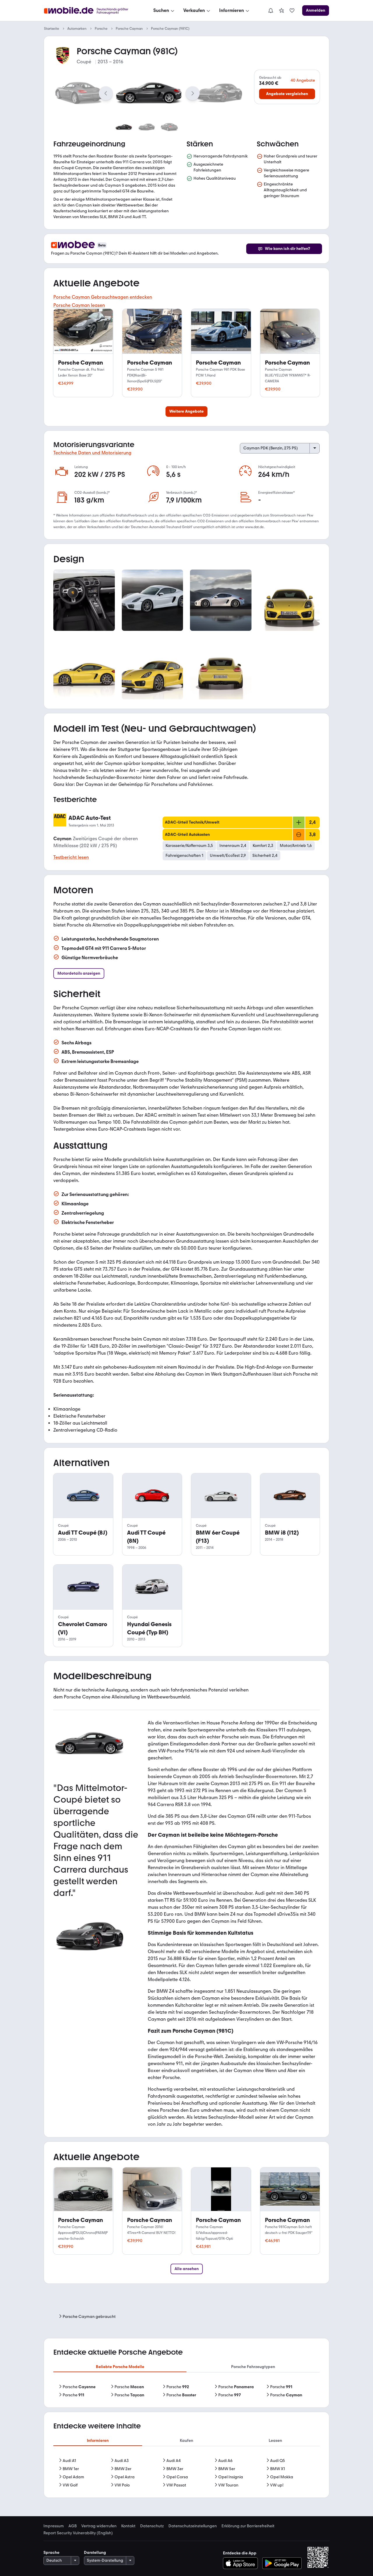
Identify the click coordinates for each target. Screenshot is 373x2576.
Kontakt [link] (128, 2526)
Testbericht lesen (71, 857)
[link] (281, 10)
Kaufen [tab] (186, 2441)
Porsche (101, 29)
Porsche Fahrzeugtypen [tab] (253, 2367)
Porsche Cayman (129, 29)
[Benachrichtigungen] (270, 10)
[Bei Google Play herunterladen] (282, 2563)
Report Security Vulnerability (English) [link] (78, 2533)
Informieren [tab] (98, 2441)
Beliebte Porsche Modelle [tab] (120, 2367)
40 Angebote (303, 80)
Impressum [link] (54, 2526)
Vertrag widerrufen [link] (99, 2526)
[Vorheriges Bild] (106, 93)
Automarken (77, 29)
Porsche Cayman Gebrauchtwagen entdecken (103, 297)
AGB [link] (73, 2526)
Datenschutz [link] (152, 2526)
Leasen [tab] (275, 2441)
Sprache (51, 2553)
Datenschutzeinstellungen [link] (193, 2526)
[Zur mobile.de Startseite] (91, 11)
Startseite (52, 29)
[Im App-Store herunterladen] (242, 2563)
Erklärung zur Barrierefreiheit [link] (248, 2526)
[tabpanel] (186, 2391)
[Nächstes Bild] (193, 93)
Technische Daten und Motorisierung (92, 453)
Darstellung (95, 2553)
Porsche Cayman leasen (79, 305)
